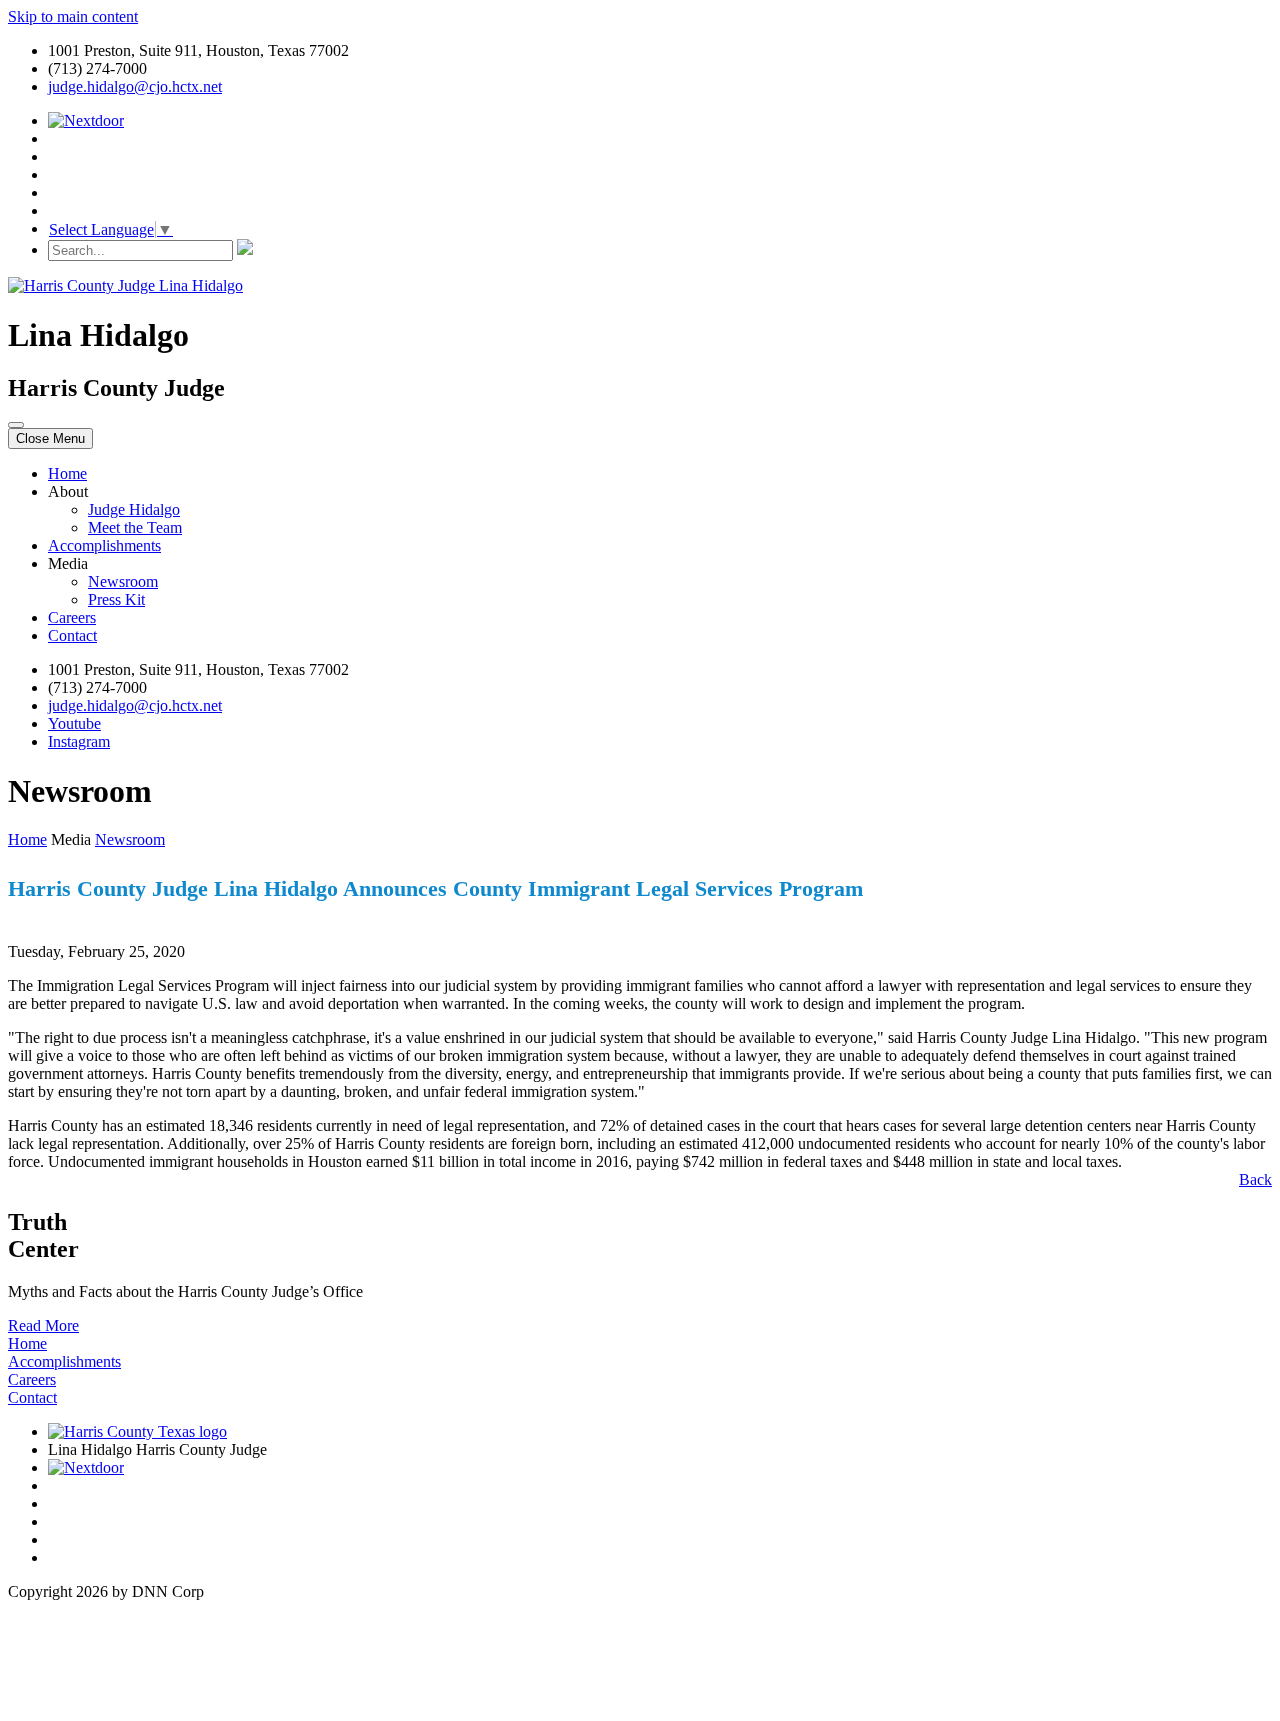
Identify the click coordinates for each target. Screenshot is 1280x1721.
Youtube (74, 723)
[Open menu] (16, 425)
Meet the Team (135, 527)
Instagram (79, 741)
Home (67, 473)
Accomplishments (104, 545)
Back (1255, 1179)
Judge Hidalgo (134, 509)
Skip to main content (73, 16)
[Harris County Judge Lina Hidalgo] (125, 285)
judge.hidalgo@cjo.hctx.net (135, 86)
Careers (72, 617)
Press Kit (116, 599)
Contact (72, 635)
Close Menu (50, 438)
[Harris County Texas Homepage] (137, 1431)
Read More (43, 1325)
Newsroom (123, 581)
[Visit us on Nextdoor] (86, 120)
